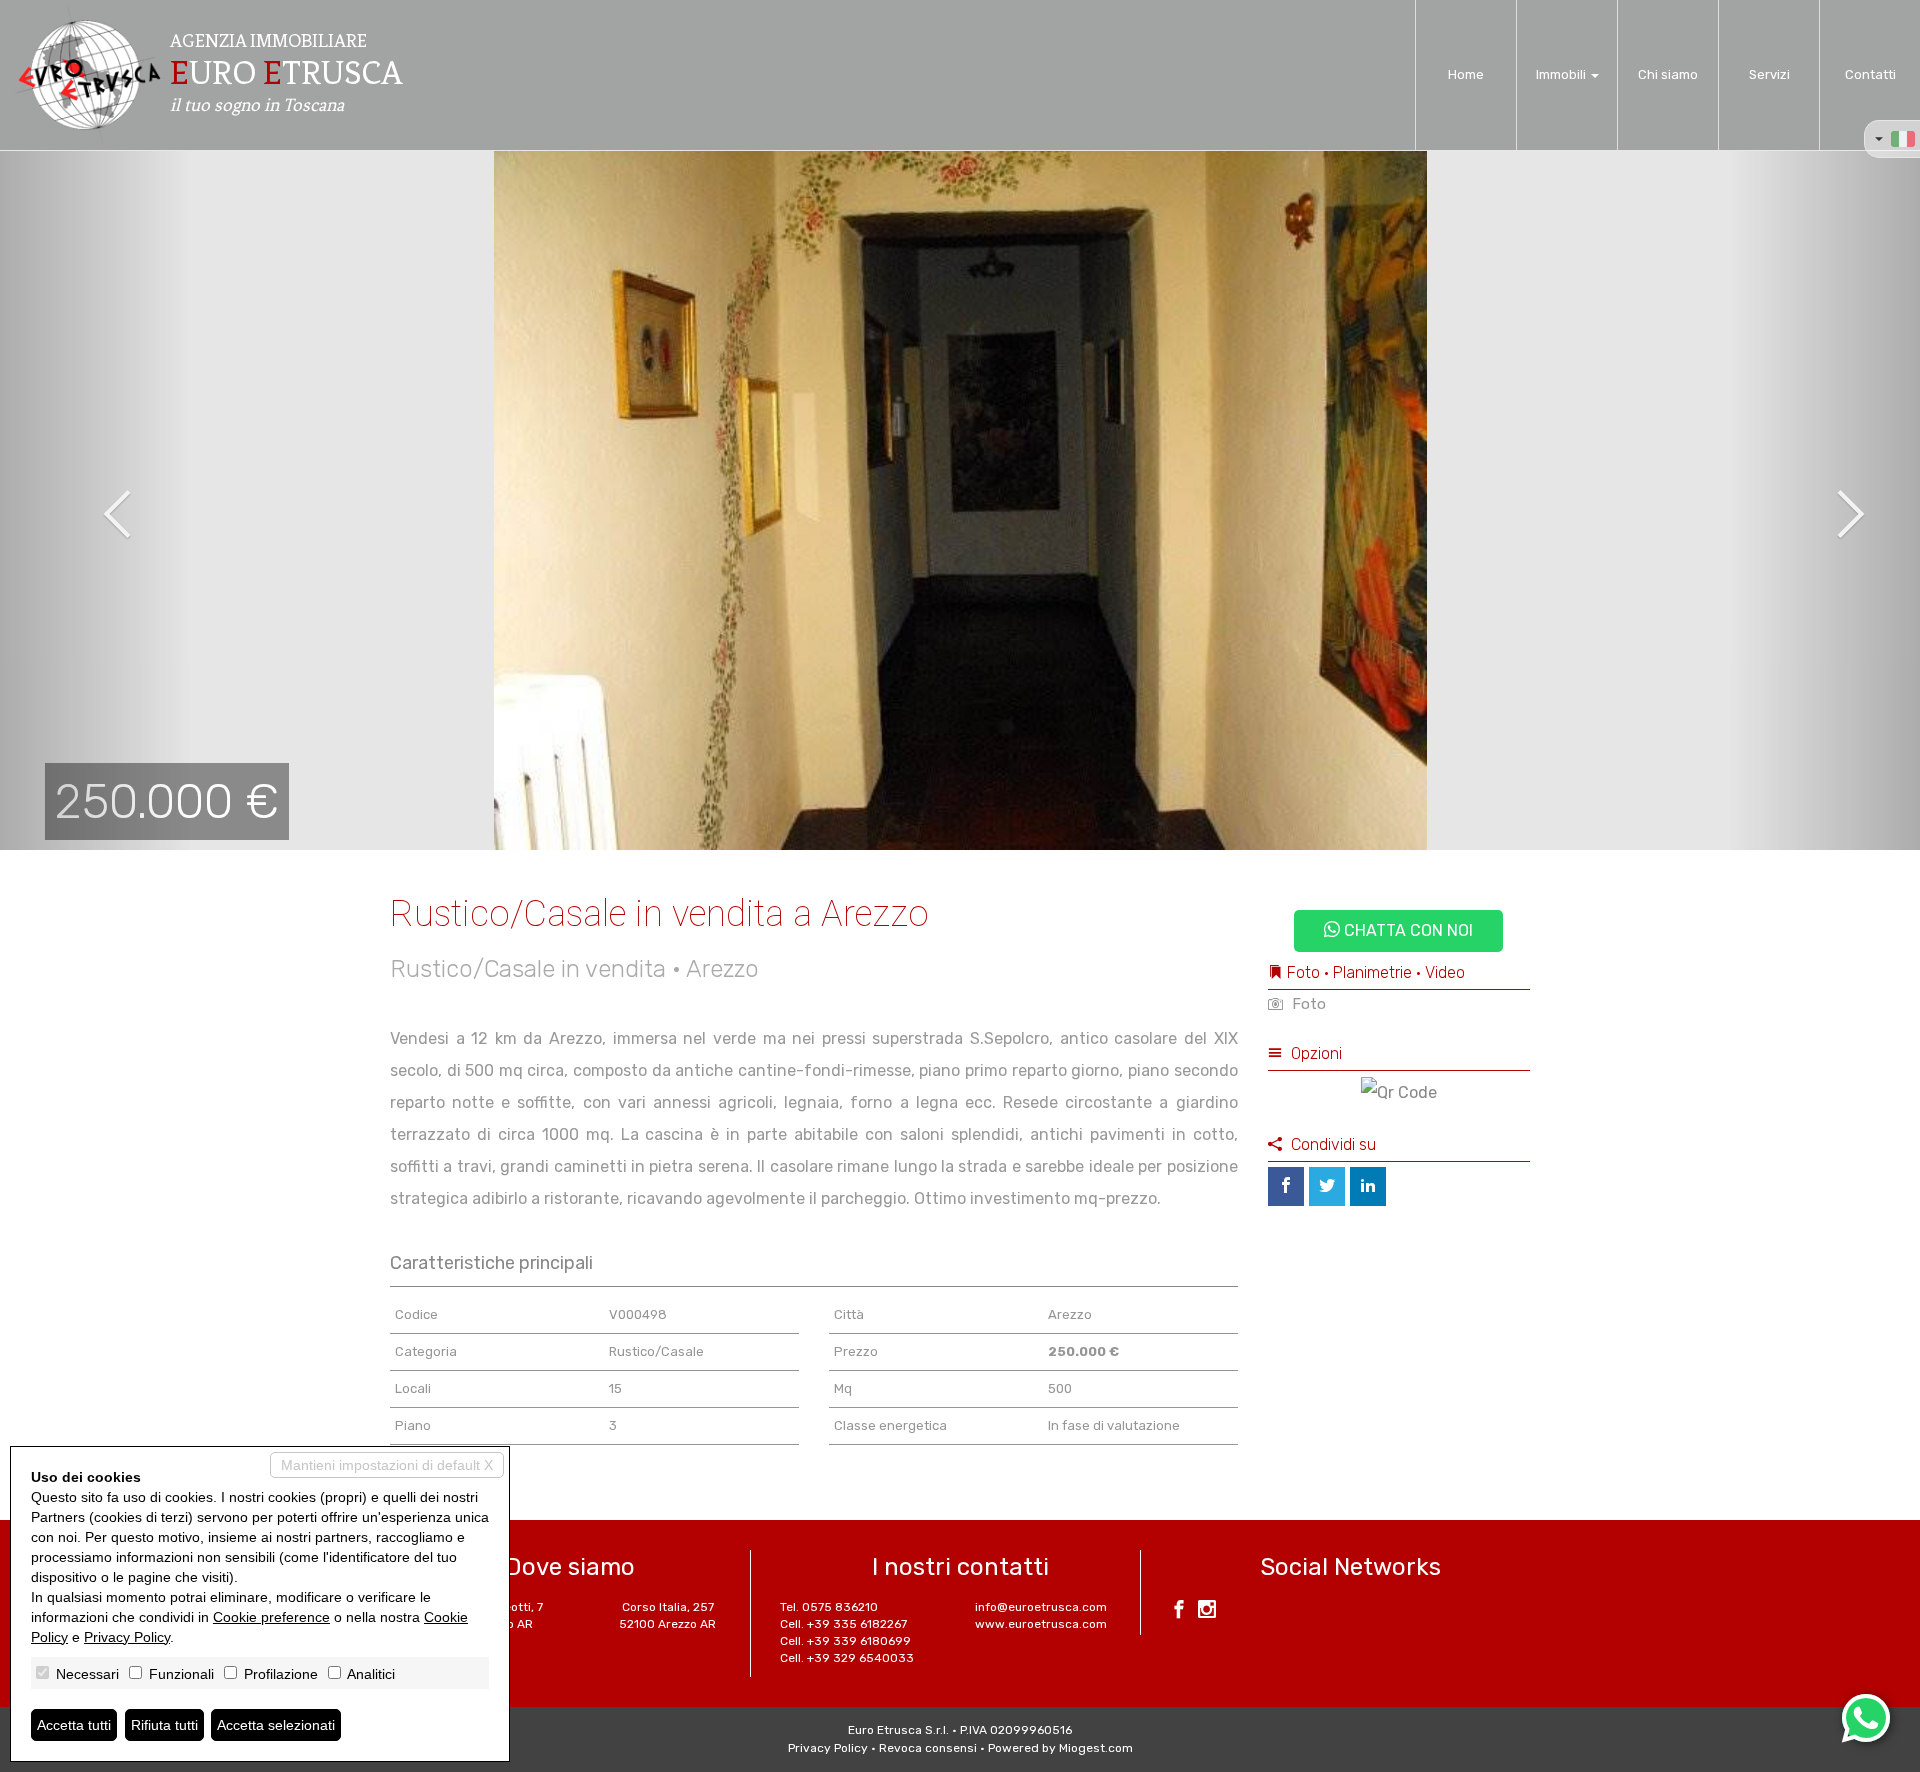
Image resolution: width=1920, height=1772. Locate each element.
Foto (1307, 1004)
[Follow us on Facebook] (1179, 1612)
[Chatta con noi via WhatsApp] (1866, 1718)
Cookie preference (271, 1617)
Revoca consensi (928, 1748)
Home (1466, 74)
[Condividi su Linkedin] (1368, 1186)
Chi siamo (1668, 74)
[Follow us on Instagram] (1207, 1612)
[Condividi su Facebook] (1286, 1186)
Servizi (1769, 74)
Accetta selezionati (276, 1725)
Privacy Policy (828, 1748)
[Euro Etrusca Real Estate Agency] (88, 75)
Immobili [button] (1562, 74)
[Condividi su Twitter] (1327, 1186)
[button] (96, 500)
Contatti (1870, 74)
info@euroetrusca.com (1041, 1607)
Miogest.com (1096, 1748)
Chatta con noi (1406, 930)
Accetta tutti (74, 1725)
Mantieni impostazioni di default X (387, 1465)
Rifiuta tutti (164, 1725)
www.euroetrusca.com (1041, 1624)
